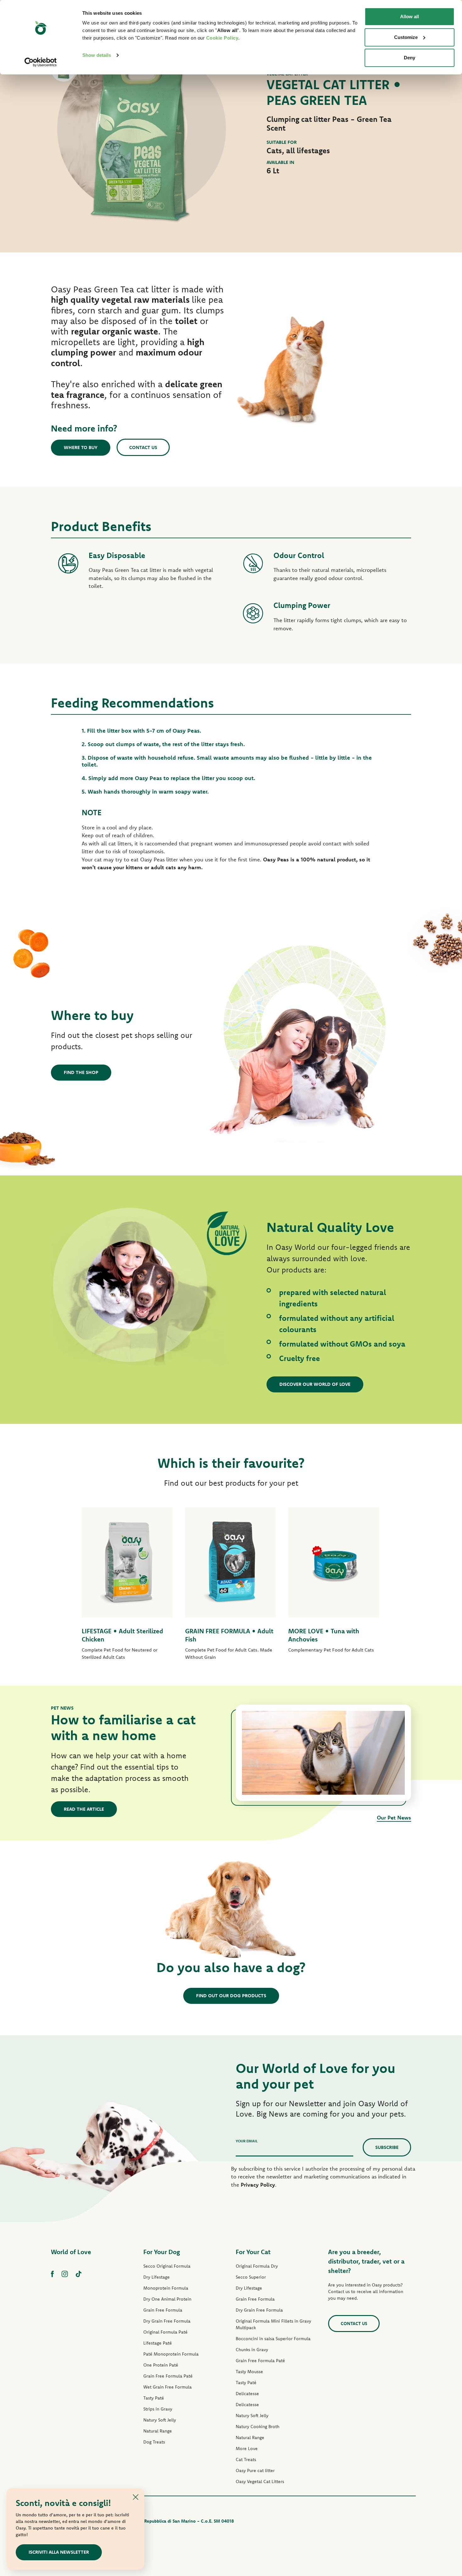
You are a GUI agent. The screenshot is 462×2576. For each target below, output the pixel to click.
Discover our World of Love (315, 1384)
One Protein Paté (161, 2365)
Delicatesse (247, 2394)
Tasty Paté (154, 2398)
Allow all (410, 16)
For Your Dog (162, 2252)
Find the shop (81, 1072)
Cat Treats (246, 2459)
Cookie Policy (222, 38)
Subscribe (387, 2147)
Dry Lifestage (157, 2277)
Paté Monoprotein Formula (171, 2354)
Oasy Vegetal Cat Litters (260, 2481)
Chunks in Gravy (252, 2350)
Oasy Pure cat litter (255, 2470)
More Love (247, 2449)
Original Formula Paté (165, 2332)
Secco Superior (251, 2277)
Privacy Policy (258, 2185)
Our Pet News (394, 1817)
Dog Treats (154, 2442)
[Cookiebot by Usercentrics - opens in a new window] (41, 62)
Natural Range (158, 2431)
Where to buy (81, 447)
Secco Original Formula (167, 2266)
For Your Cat (253, 2252)
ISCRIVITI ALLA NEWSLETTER (59, 2552)
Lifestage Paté (158, 2343)
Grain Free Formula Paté (168, 2376)
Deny (410, 58)
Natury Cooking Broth (258, 2427)
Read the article (84, 1809)
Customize (406, 37)
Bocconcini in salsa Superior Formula (273, 2339)
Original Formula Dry (257, 2266)
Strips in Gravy (158, 2409)
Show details (97, 55)
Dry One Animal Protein (167, 2299)
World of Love (71, 2252)
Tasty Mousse (249, 2372)
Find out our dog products (231, 1996)
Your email (247, 2141)
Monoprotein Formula (166, 2288)
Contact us (143, 447)
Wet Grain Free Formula (168, 2387)
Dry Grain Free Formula (167, 2321)
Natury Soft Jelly (160, 2420)
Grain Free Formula (163, 2310)
